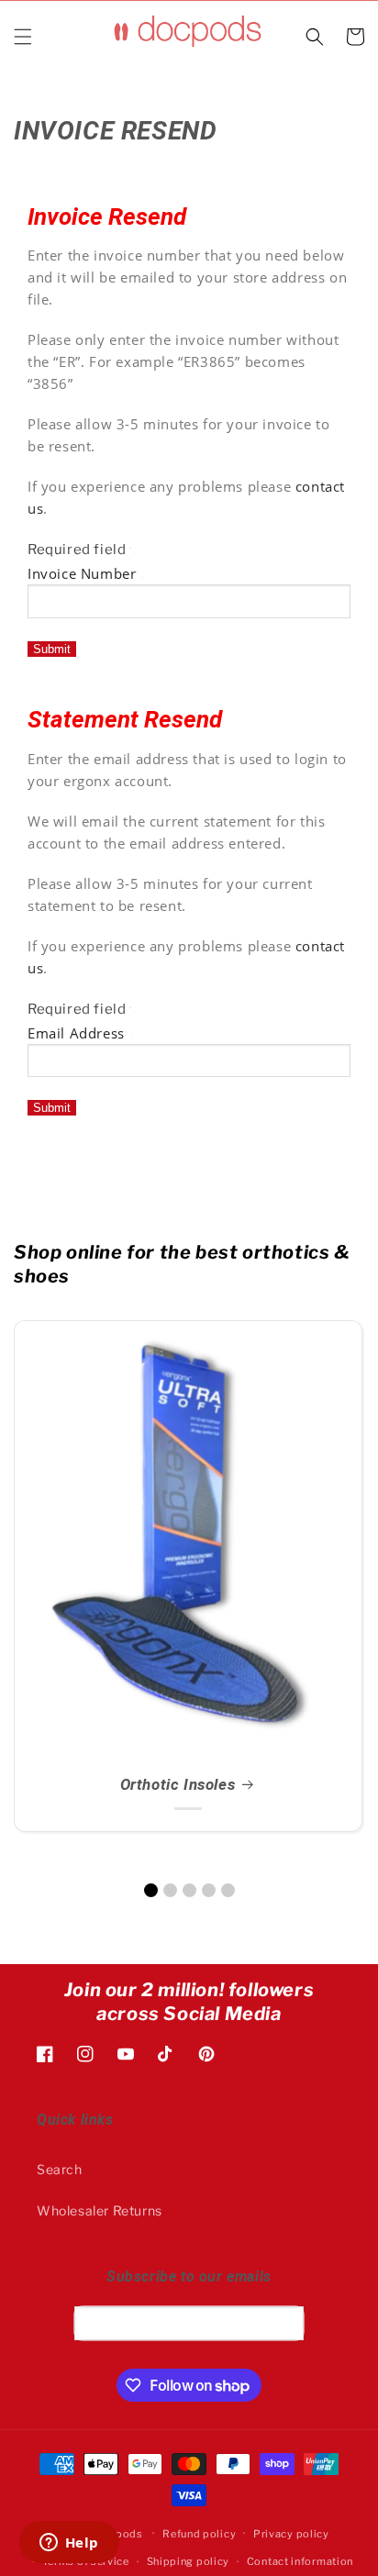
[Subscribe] (283, 2323)
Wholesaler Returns (100, 2210)
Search (60, 2169)
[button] (23, 37)
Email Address (76, 1033)
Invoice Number (82, 573)
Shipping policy (189, 2561)
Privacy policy (291, 2534)
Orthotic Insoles (178, 1784)
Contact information (300, 2561)
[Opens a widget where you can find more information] (69, 2544)
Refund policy (199, 2534)
